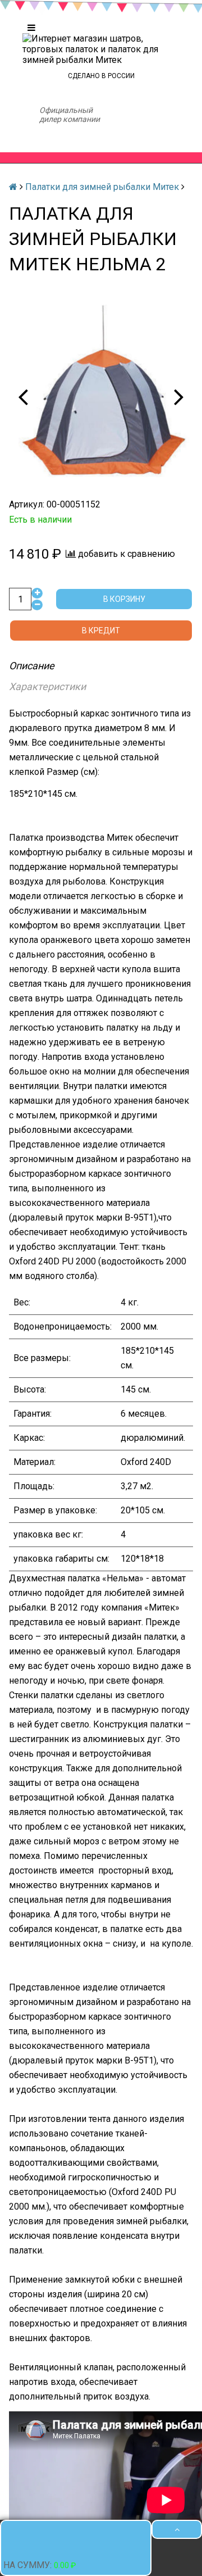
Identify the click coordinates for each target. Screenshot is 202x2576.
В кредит (101, 631)
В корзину (124, 600)
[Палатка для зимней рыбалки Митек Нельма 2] (101, 396)
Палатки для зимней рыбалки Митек (102, 187)
